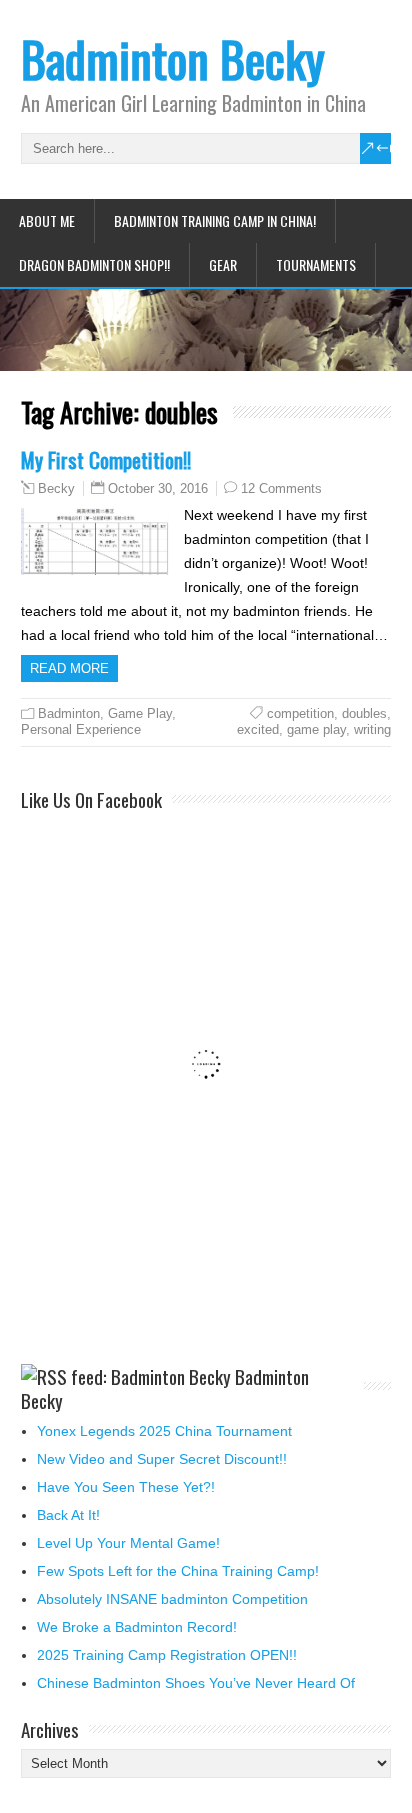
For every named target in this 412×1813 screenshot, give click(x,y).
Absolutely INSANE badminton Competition (172, 1599)
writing (372, 729)
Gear (223, 264)
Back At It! (68, 1515)
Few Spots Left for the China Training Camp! (178, 1571)
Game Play (140, 713)
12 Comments (281, 488)
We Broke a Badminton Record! (137, 1627)
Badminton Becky (173, 58)
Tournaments (316, 264)
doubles (364, 713)
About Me (47, 220)
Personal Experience (81, 729)
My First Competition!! (106, 459)
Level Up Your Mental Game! (128, 1543)
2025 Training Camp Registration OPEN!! (167, 1655)
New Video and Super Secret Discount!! (162, 1459)
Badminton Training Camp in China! (215, 220)
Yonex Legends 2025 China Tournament (164, 1431)
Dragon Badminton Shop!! (94, 264)
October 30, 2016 (158, 488)
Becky (56, 489)
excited (258, 729)
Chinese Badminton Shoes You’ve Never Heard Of (196, 1683)
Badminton (69, 713)
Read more (69, 668)
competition (300, 713)
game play (316, 729)
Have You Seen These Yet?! (126, 1487)
